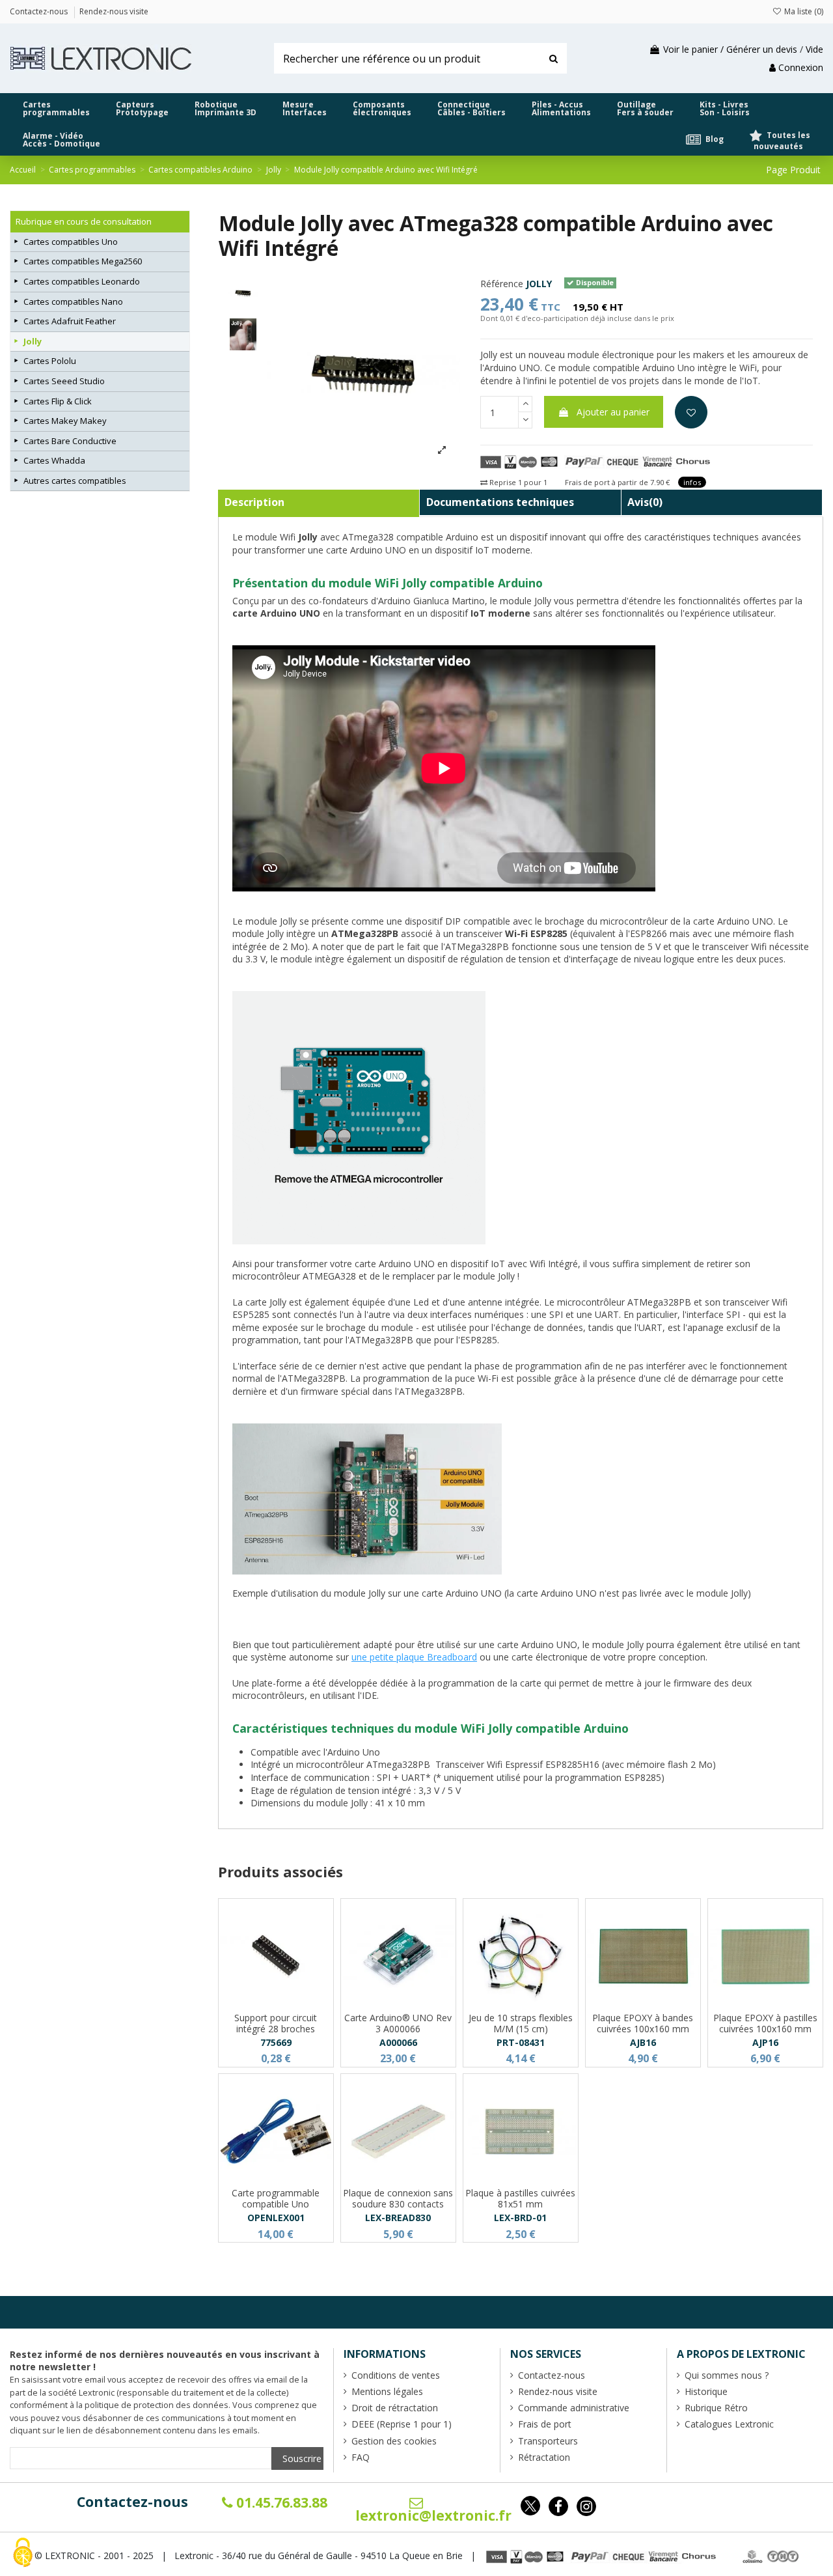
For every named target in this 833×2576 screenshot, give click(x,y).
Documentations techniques (500, 502)
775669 (276, 2042)
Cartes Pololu (50, 361)
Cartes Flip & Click (58, 401)
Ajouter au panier (613, 412)
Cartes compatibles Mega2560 (83, 261)
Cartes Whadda (54, 460)
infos (692, 482)
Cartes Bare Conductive (70, 441)
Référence (502, 284)
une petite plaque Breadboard (414, 1657)
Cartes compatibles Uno (71, 242)
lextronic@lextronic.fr (433, 2515)
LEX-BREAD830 (398, 2218)
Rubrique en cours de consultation (84, 221)
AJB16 (643, 2042)
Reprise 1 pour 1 (517, 482)
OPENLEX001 (276, 2218)
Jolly (33, 341)
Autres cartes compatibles (75, 481)
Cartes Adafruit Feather (70, 321)
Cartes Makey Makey (65, 421)
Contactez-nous (132, 2502)
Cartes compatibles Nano (73, 301)
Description (254, 502)
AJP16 (765, 2042)
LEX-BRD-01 (520, 2218)
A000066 (398, 2042)
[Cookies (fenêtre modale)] (23, 2554)
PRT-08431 (521, 2042)
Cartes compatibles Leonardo (82, 281)
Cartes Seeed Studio (64, 381)
